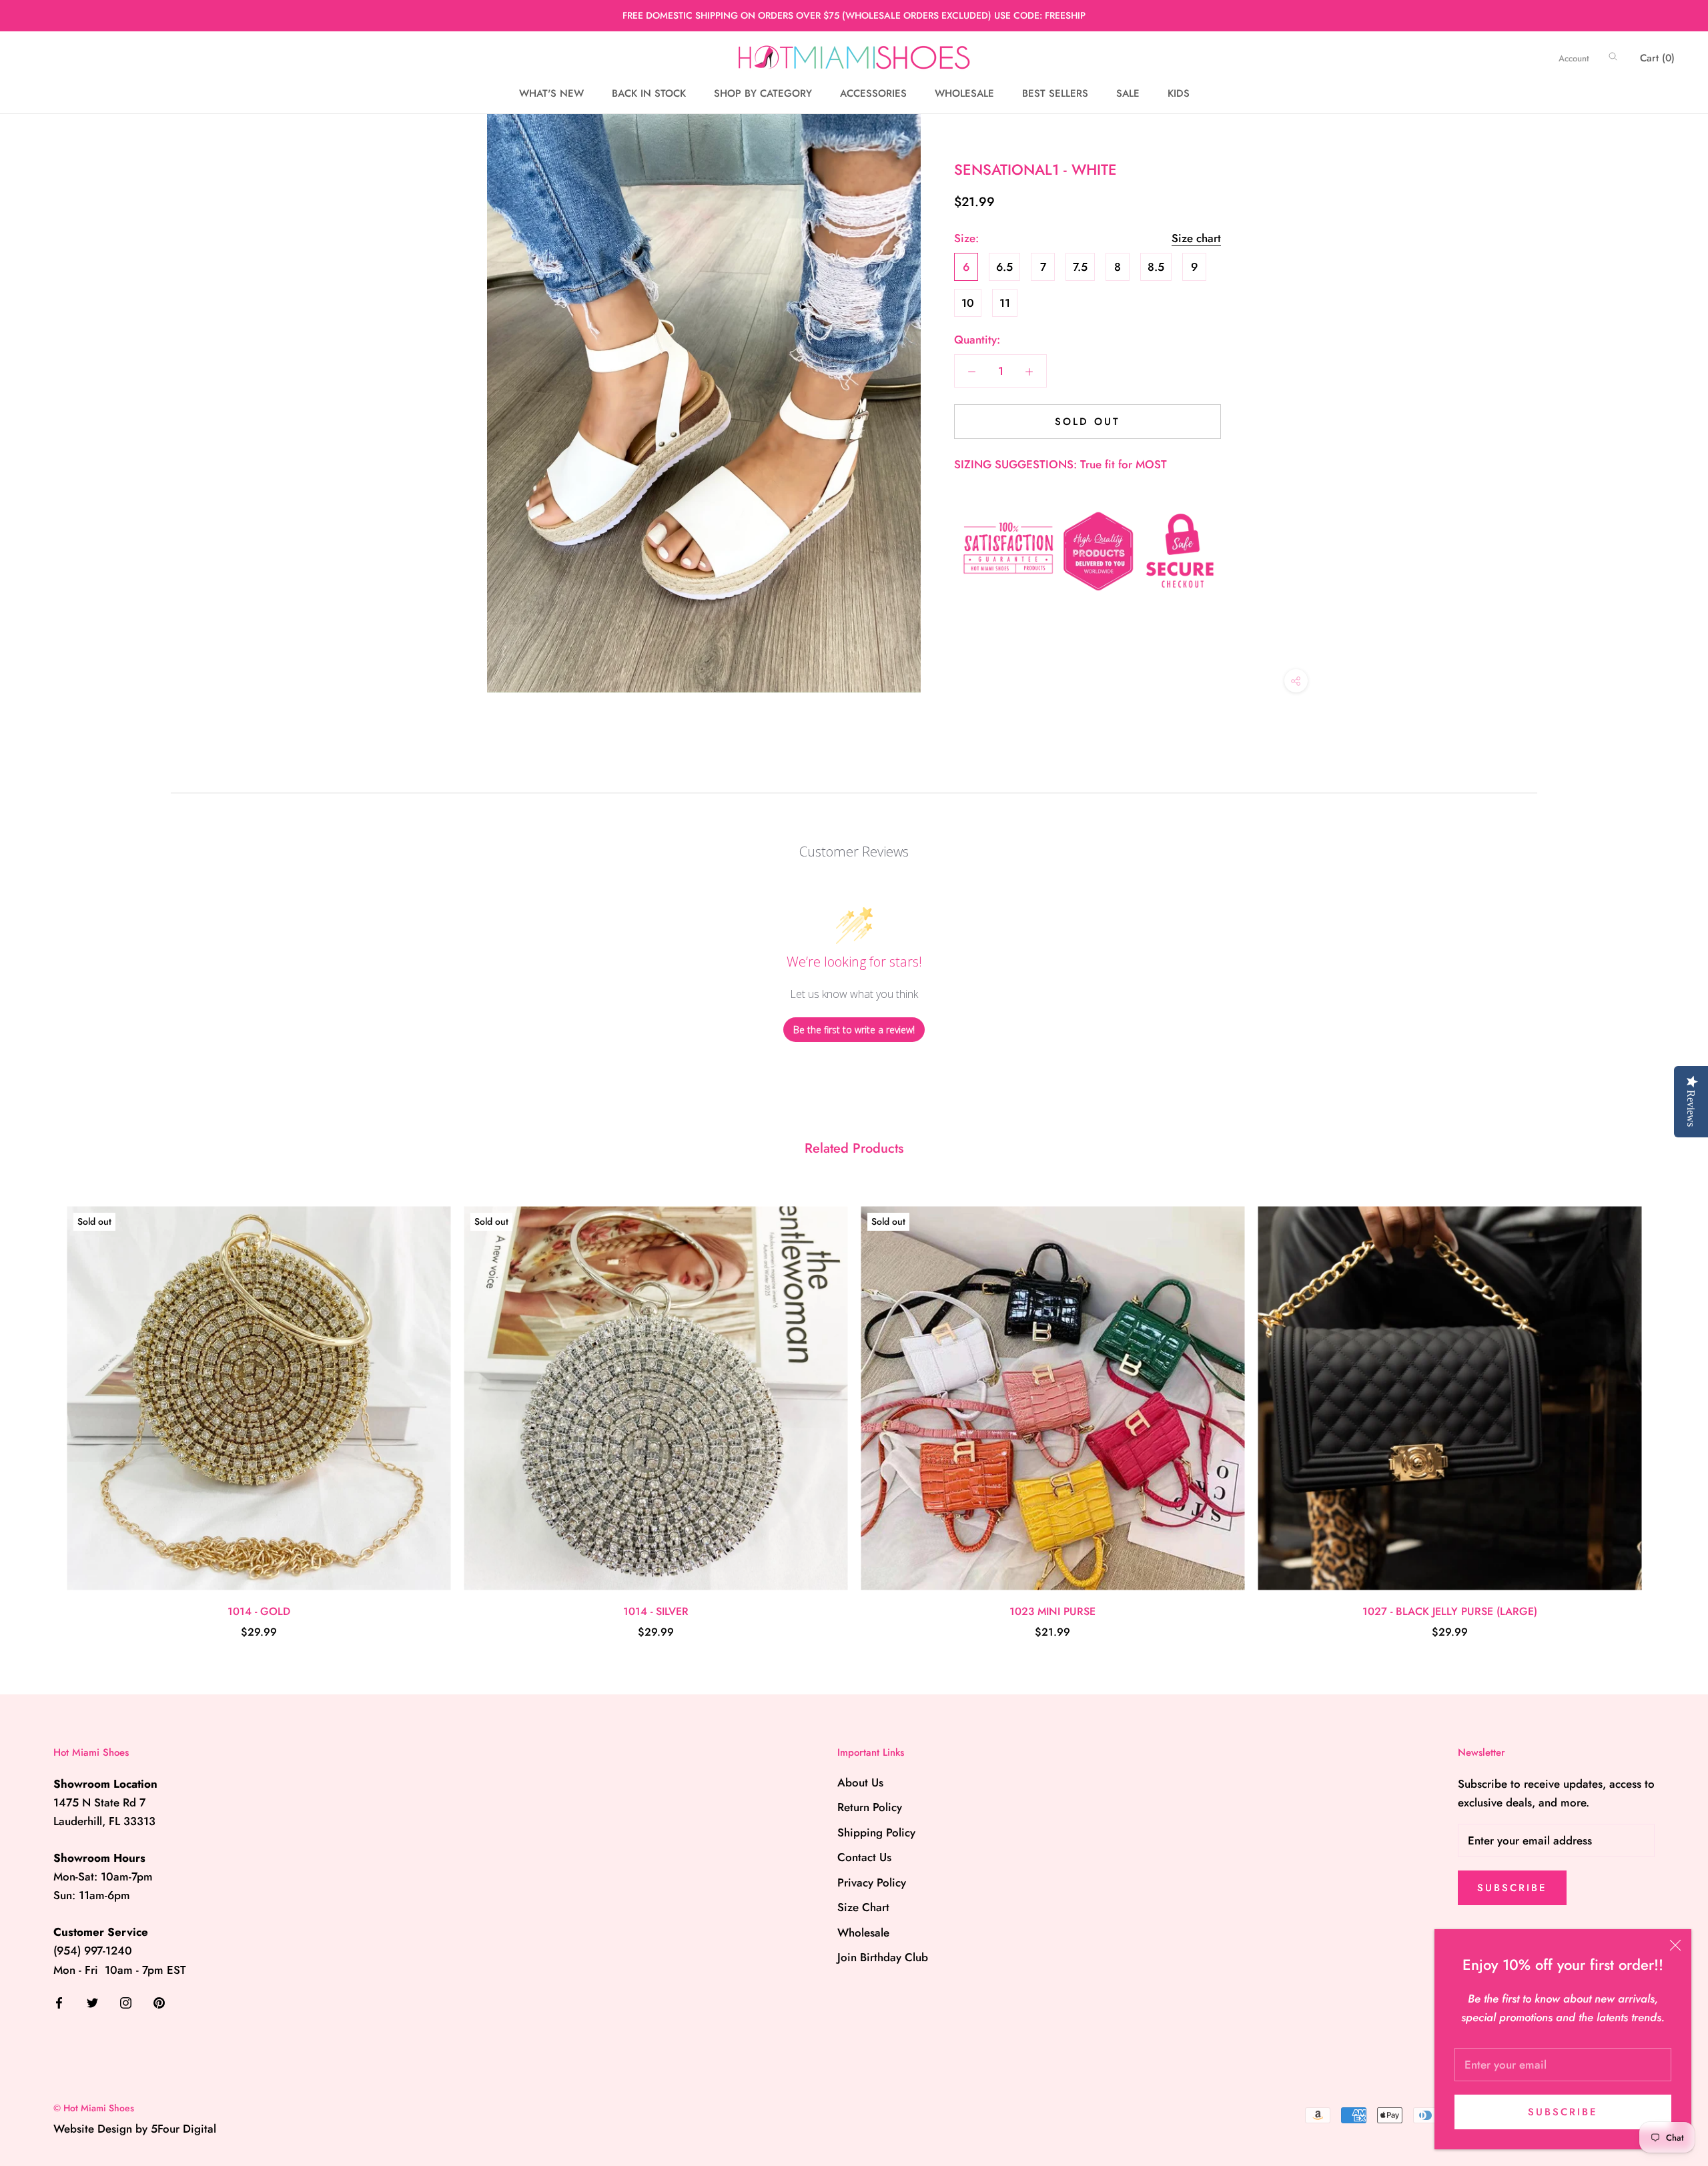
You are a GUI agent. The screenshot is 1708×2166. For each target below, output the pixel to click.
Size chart (1196, 238)
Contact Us (864, 1857)
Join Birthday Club (883, 1957)
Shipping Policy (876, 1832)
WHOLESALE (964, 93)
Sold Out (1088, 422)
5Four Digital (183, 2129)
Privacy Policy (872, 1882)
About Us (860, 1782)
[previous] (42, 1409)
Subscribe (1563, 2112)
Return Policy (870, 1807)
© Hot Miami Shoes (94, 2108)
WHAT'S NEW (551, 93)
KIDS (1179, 93)
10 (968, 303)
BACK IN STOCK (649, 93)
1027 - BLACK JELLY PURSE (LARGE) (1450, 1611)
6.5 (1004, 267)
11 (1005, 303)
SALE (1128, 93)
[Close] (1675, 1945)
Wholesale (863, 1933)
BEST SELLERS (1055, 93)
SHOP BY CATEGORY (763, 93)
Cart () (1657, 58)
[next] (1666, 1409)
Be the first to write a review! (854, 1030)
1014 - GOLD (259, 1611)
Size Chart (863, 1907)
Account (1574, 58)
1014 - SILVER (656, 1611)
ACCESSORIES (873, 93)
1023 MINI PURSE (1052, 1611)
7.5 (1080, 267)
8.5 (1156, 267)
